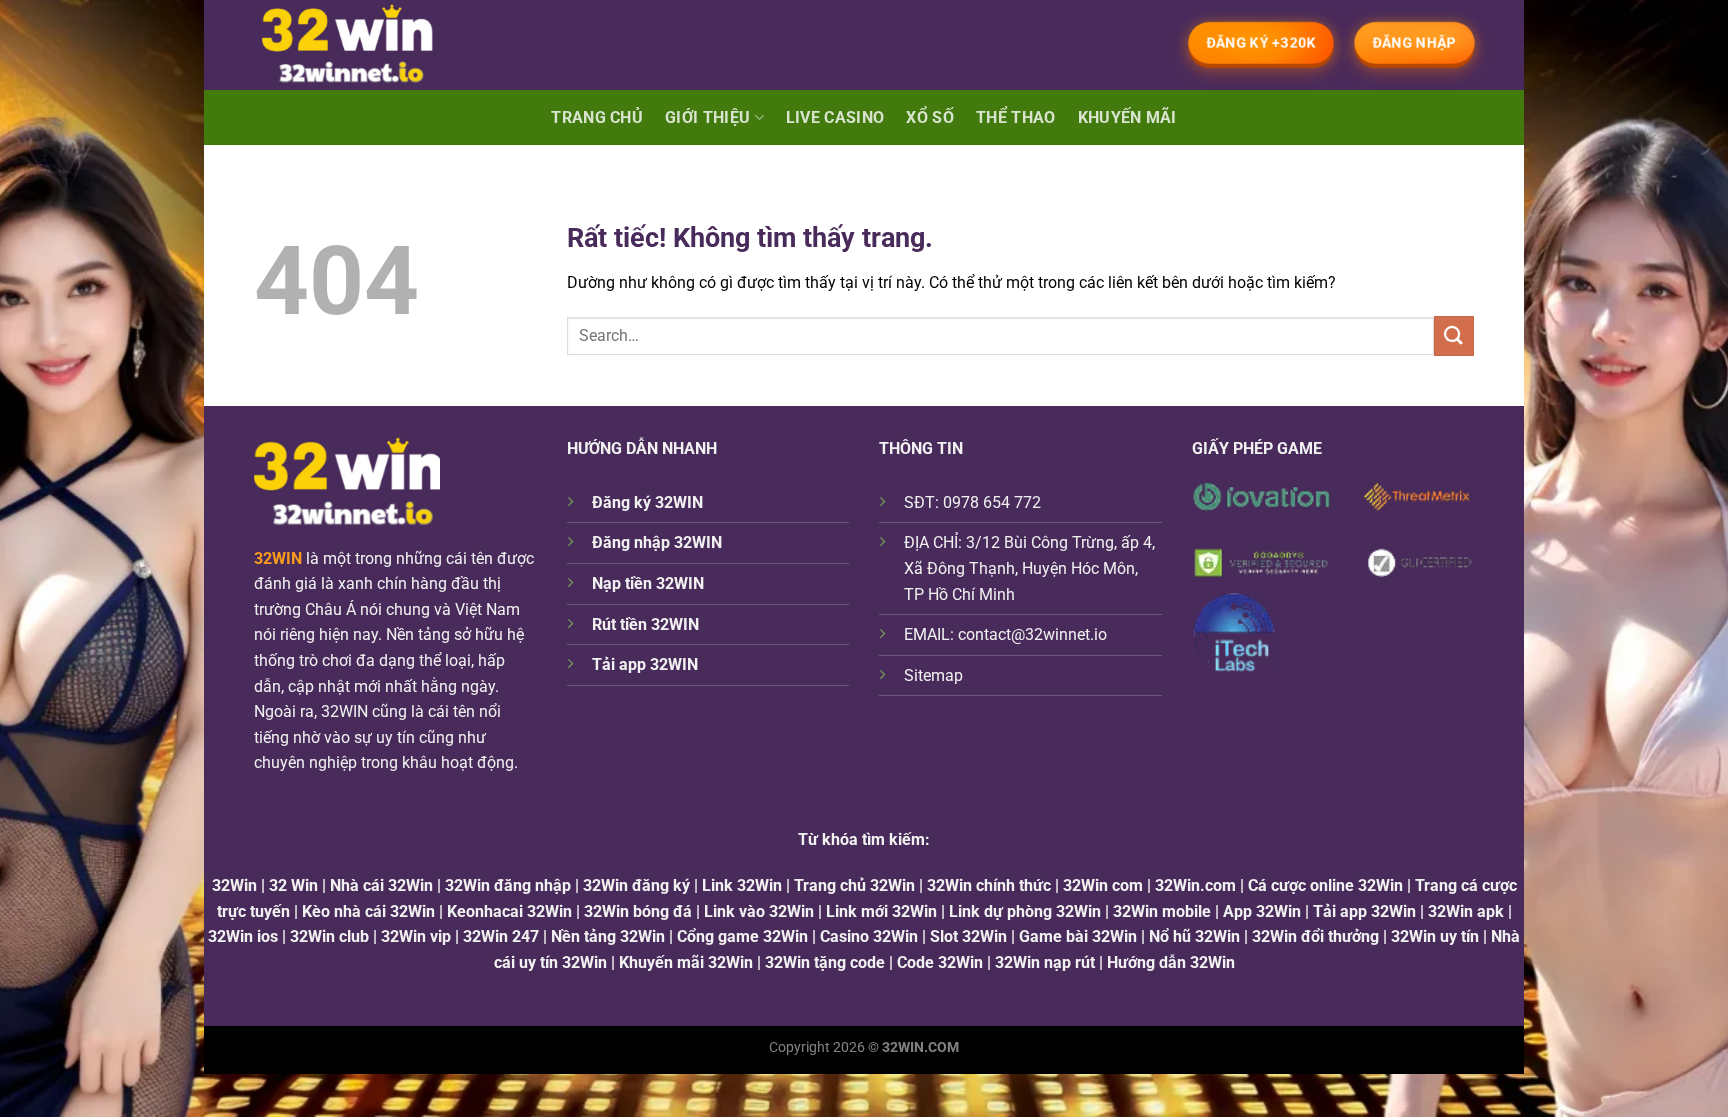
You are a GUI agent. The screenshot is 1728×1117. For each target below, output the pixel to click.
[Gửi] (1454, 335)
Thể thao (1016, 117)
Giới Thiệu (707, 117)
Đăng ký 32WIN (647, 502)
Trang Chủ (597, 117)
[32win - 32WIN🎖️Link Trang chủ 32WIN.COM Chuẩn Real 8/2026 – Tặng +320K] (365, 45)
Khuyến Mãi (1127, 117)
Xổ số (930, 117)
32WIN (278, 558)
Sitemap (933, 675)
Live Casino (835, 117)
